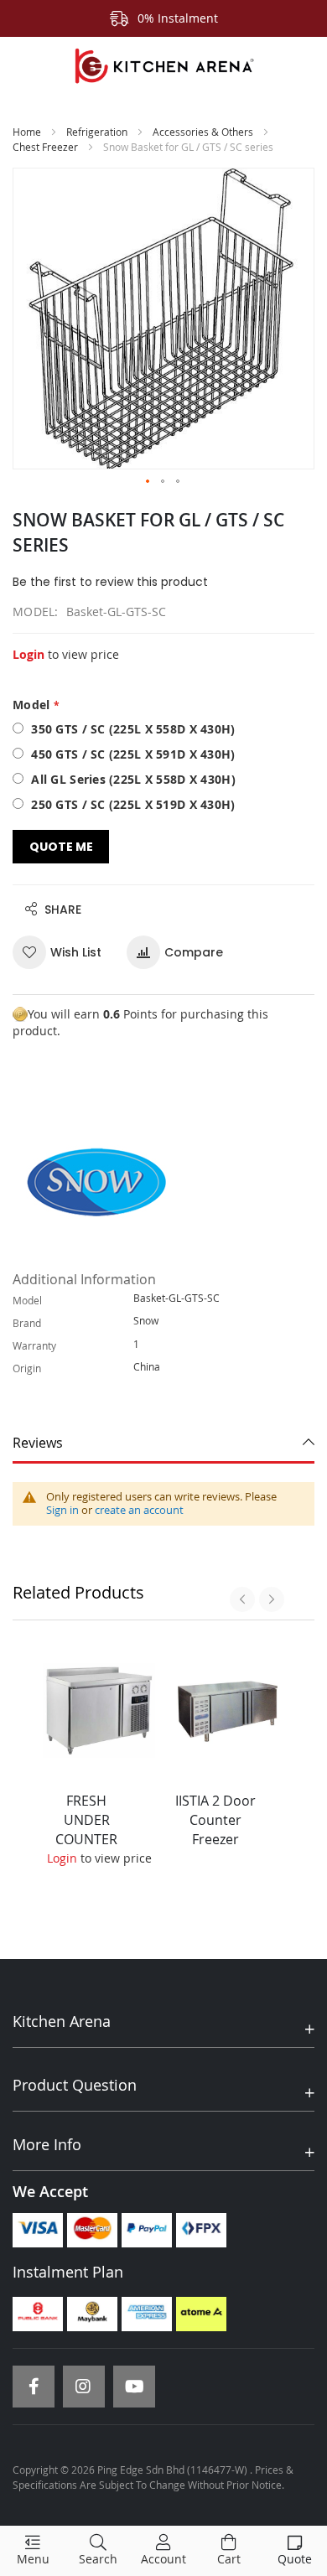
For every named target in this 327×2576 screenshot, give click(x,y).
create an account (139, 1510)
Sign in (62, 1510)
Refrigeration (97, 132)
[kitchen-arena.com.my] (163, 66)
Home (27, 132)
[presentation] (242, 1599)
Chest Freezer (45, 147)
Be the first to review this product (110, 582)
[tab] (163, 1443)
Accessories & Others (203, 132)
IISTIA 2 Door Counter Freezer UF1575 (215, 1830)
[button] (148, 482)
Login (29, 654)
